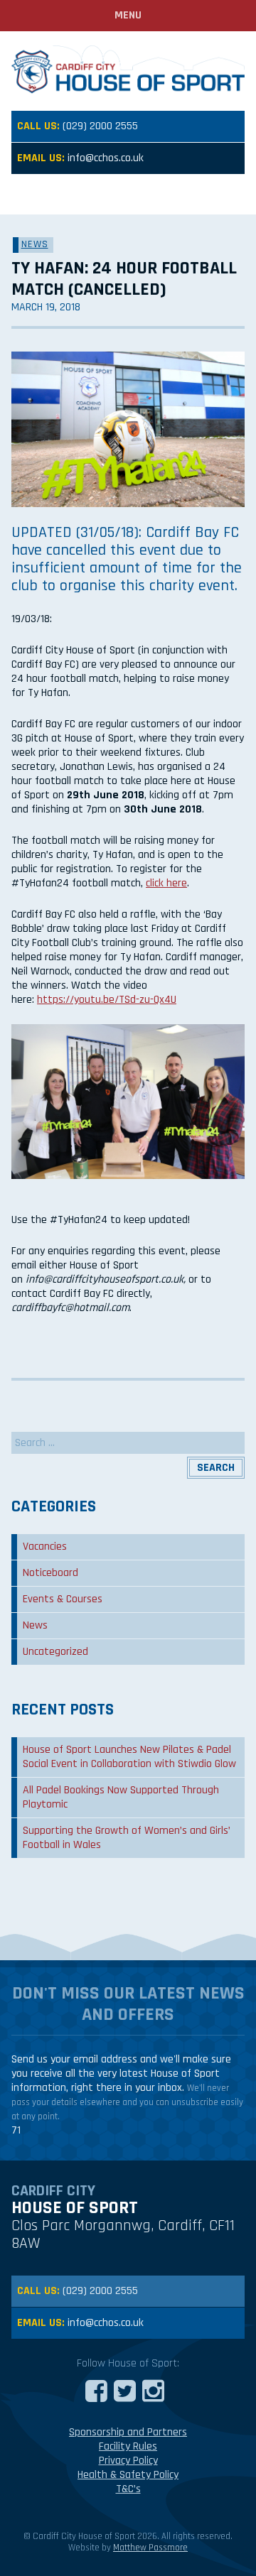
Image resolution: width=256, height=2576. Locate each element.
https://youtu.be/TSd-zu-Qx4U (107, 1000)
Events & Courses (63, 1599)
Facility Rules (128, 2446)
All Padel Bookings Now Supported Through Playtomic (121, 1797)
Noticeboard (50, 1573)
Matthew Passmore (150, 2548)
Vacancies (45, 1547)
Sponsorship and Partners (128, 2432)
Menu (128, 15)
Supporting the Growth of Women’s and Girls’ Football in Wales (127, 1838)
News (35, 244)
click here (166, 883)
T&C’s (128, 2489)
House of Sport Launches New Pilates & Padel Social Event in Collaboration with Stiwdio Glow (129, 1757)
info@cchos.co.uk (106, 158)
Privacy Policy (128, 2461)
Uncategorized (55, 1652)
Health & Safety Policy (128, 2475)
